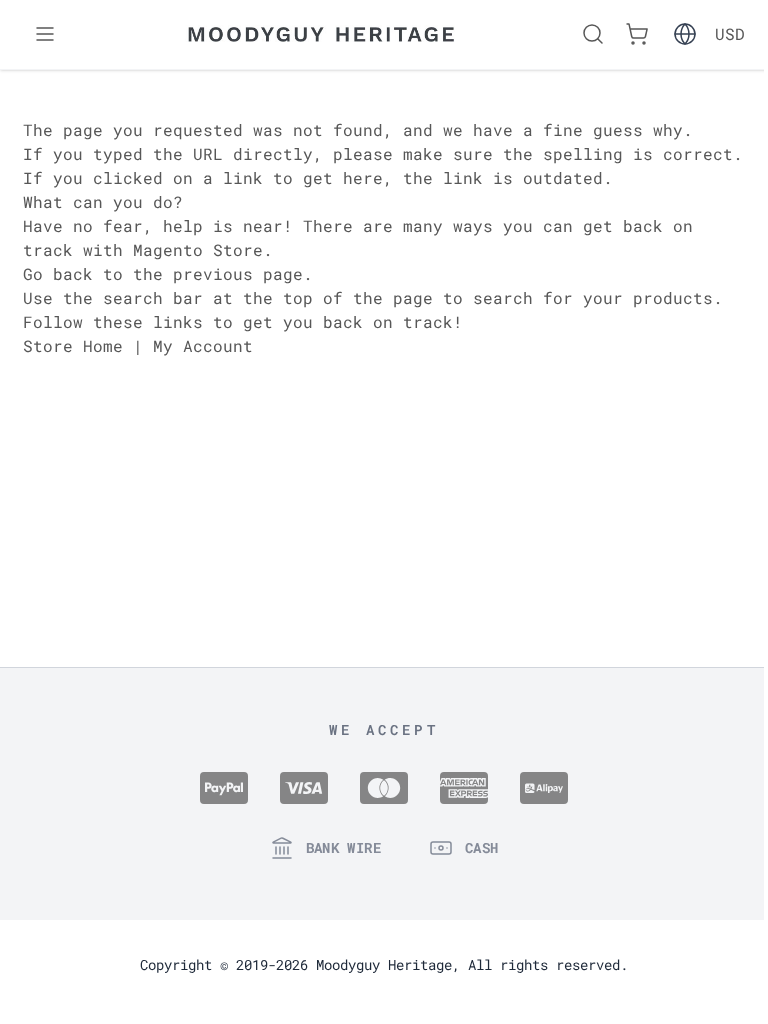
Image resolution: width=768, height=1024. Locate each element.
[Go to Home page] (321, 34)
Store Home (73, 345)
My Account (203, 345)
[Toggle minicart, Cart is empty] (637, 34)
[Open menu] (45, 34)
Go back (58, 273)
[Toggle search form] (593, 34)
